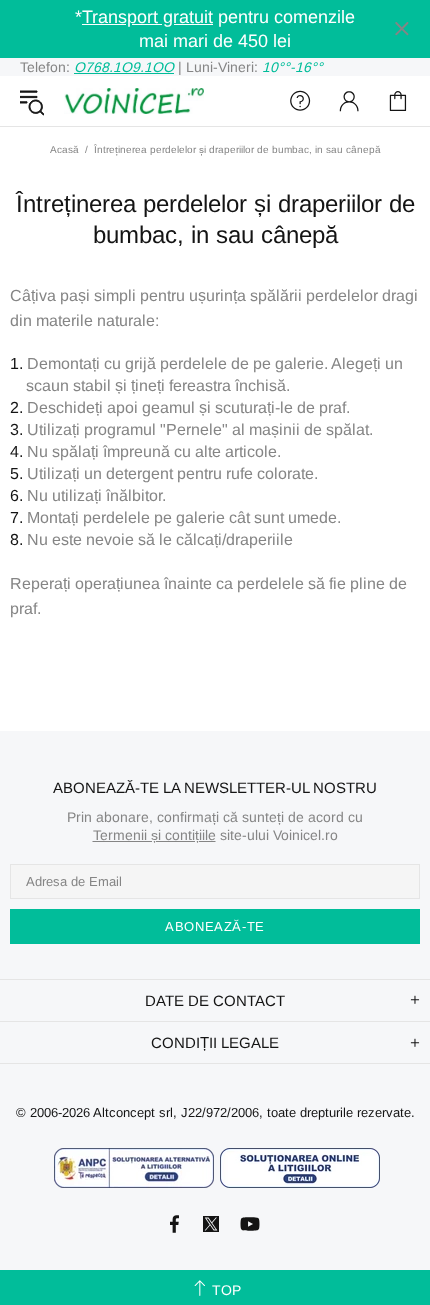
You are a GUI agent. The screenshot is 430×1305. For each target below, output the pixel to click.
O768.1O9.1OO (124, 67)
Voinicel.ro (134, 101)
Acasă (64, 149)
